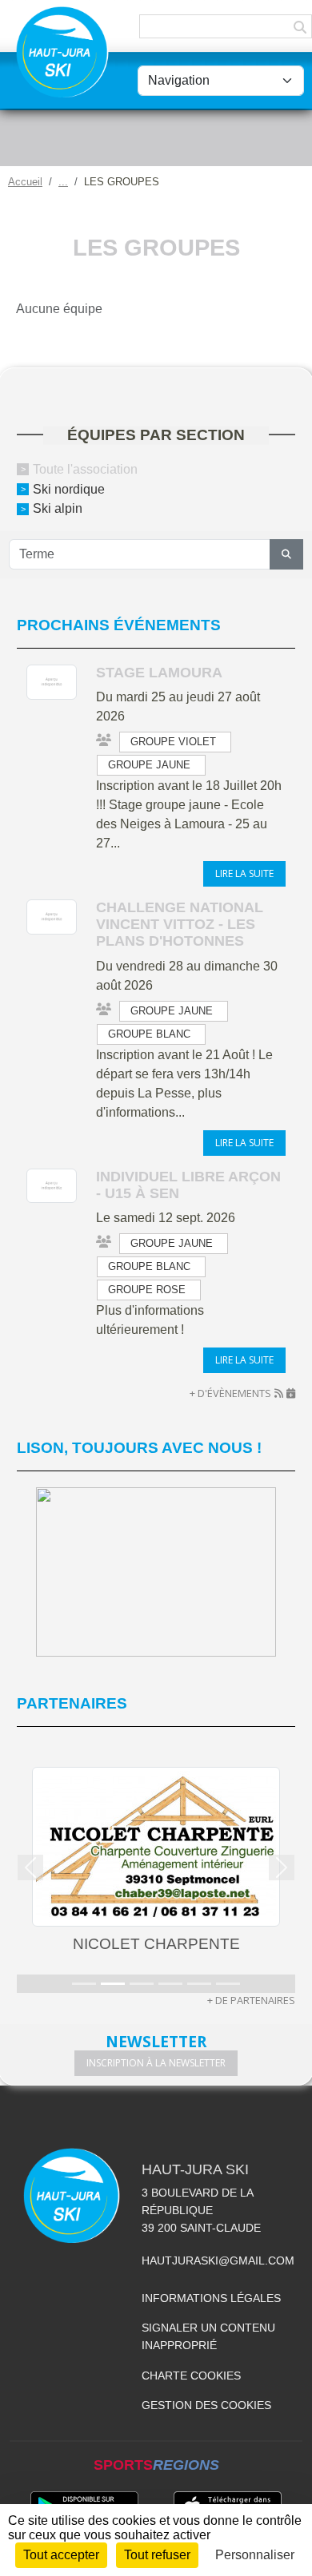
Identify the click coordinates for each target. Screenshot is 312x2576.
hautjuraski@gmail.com (218, 2260)
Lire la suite (244, 873)
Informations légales (211, 2298)
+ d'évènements (230, 1393)
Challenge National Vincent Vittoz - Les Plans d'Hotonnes (180, 924)
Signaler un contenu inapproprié (208, 2336)
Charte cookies (191, 2376)
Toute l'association (85, 469)
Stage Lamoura (159, 673)
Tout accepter (61, 2555)
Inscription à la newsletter (156, 2063)
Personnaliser (255, 2555)
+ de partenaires (251, 2000)
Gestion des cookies (206, 2405)
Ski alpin (58, 508)
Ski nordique (69, 488)
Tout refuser (157, 2555)
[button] (31, 1868)
